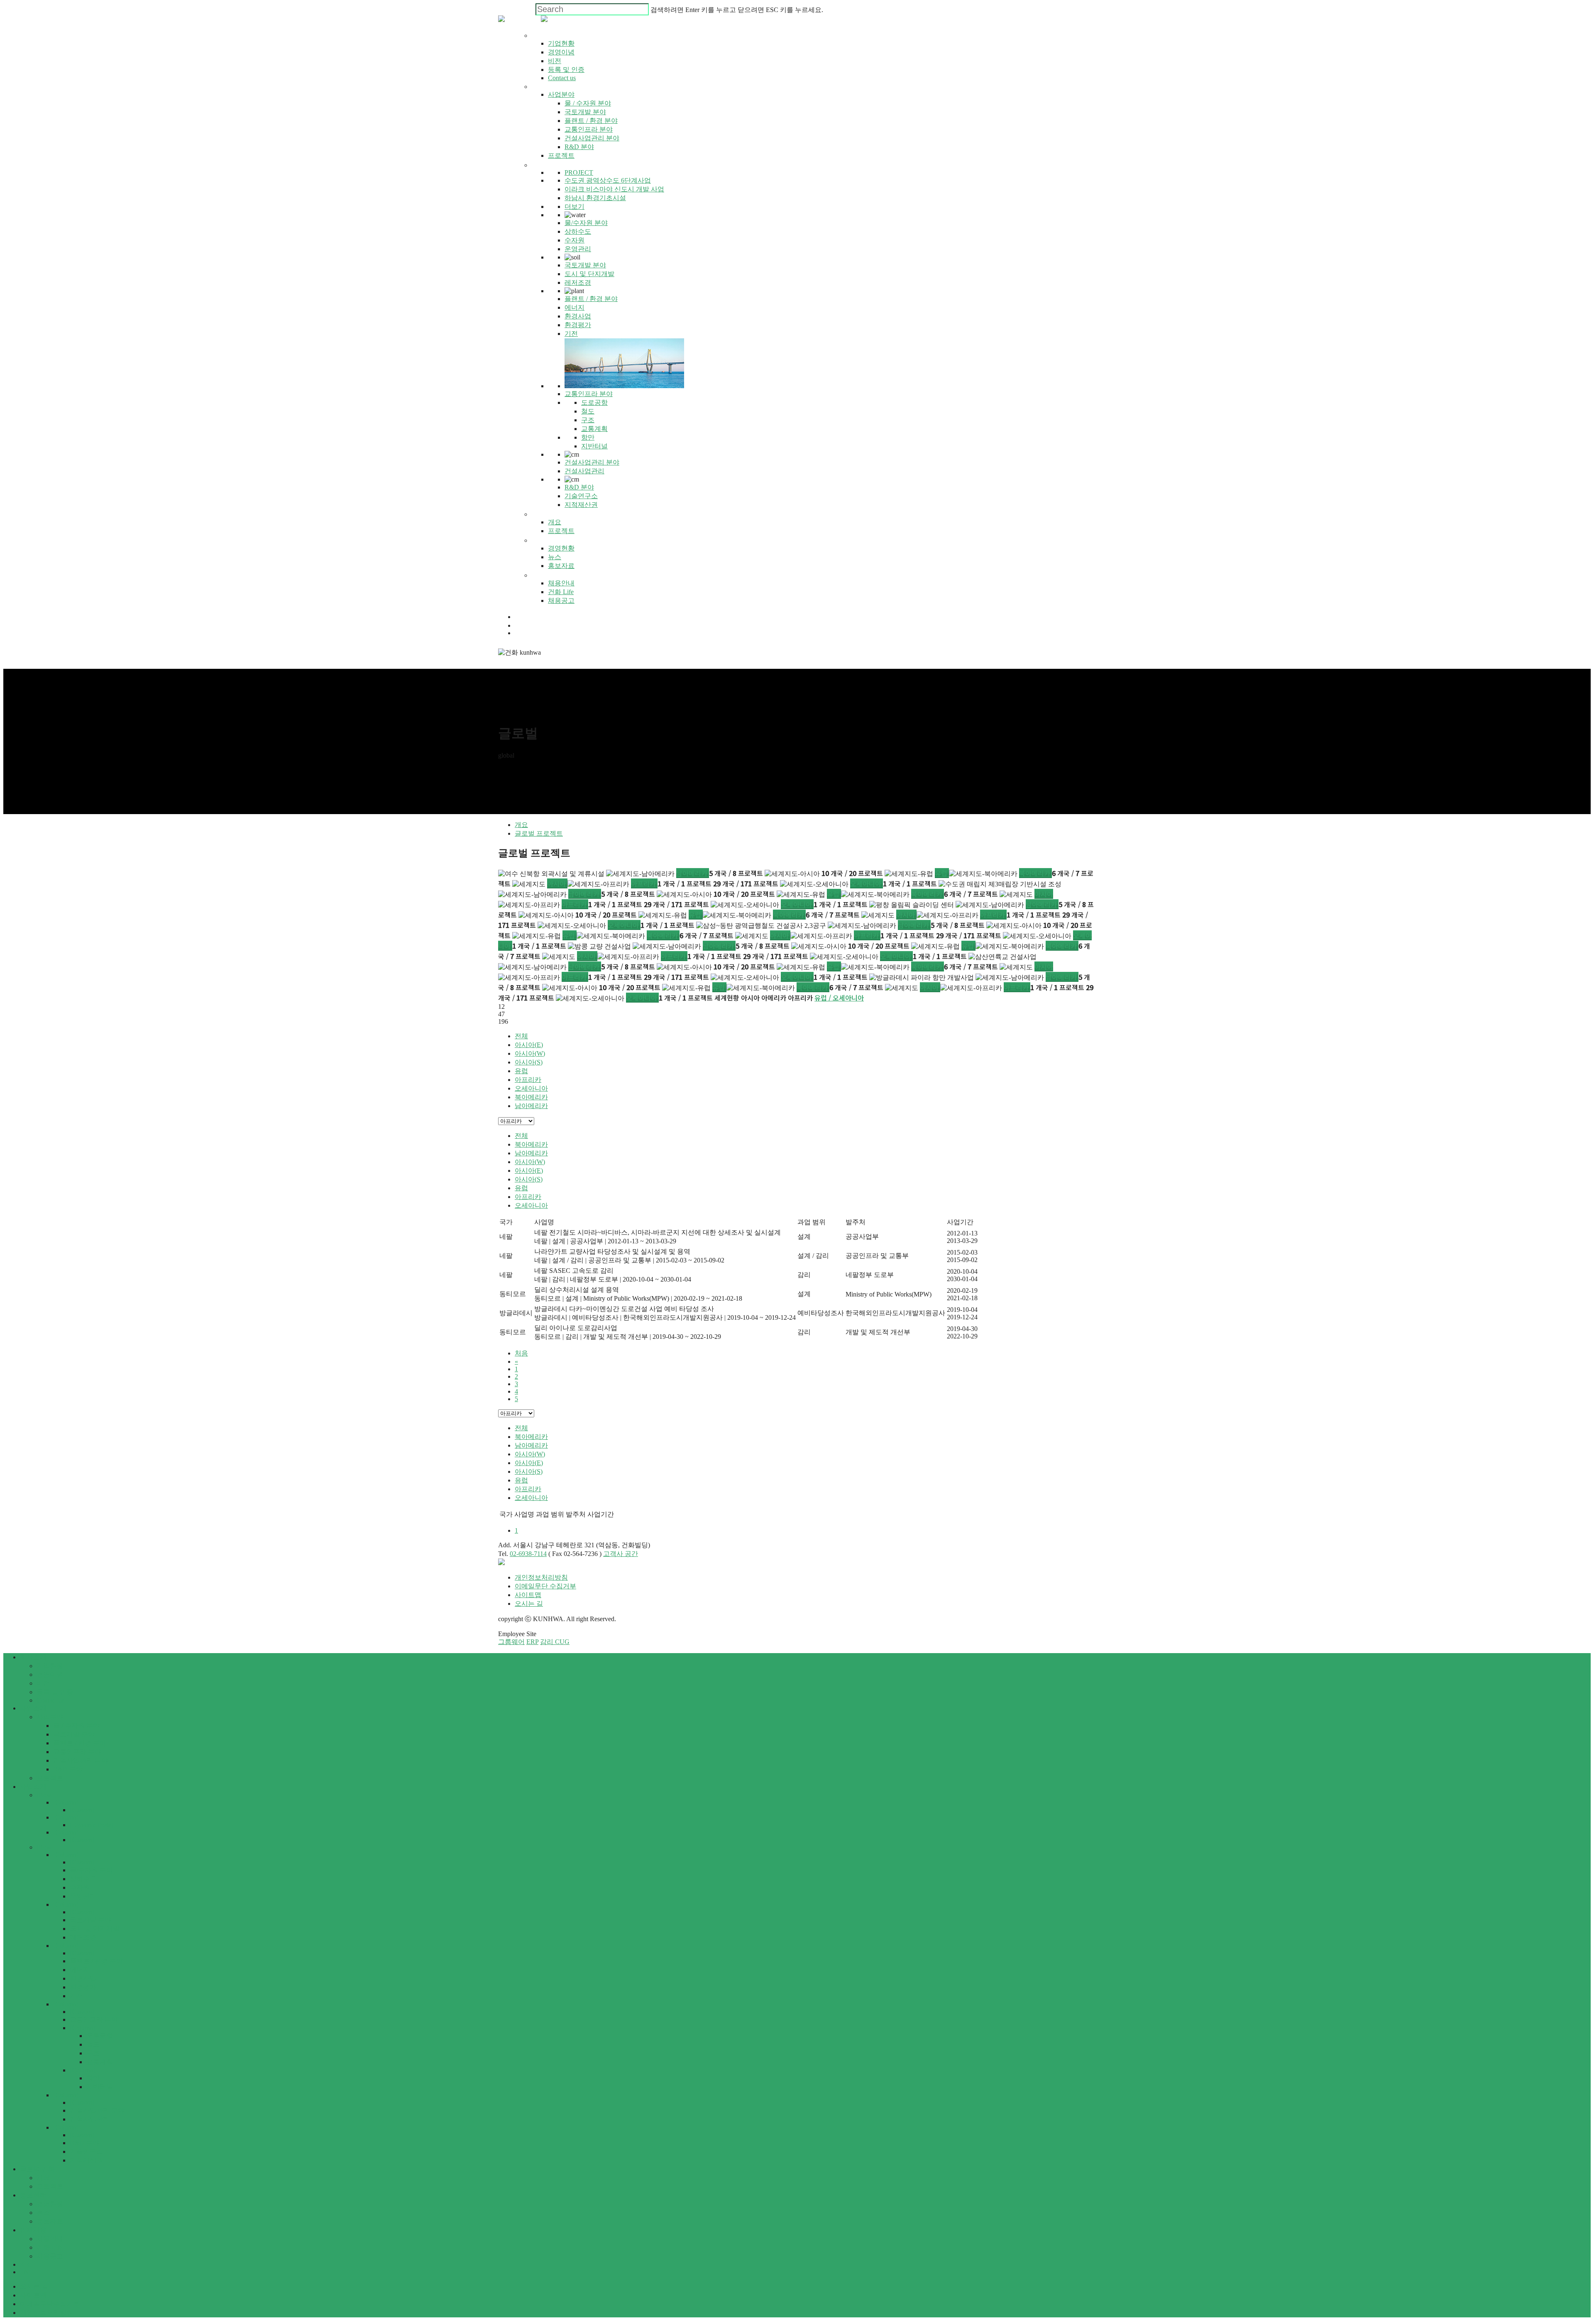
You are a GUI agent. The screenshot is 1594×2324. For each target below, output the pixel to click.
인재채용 (33, 2230)
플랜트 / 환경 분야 (80, 1743)
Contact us (50, 1700)
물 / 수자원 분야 (76, 1726)
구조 (93, 2053)
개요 (521, 825)
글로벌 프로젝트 (539, 833)
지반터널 (100, 2087)
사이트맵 (528, 1595)
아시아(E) (529, 1045)
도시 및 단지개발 (95, 1929)
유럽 (942, 873)
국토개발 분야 (74, 1734)
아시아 (557, 883)
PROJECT (579, 172)
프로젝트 (50, 1778)
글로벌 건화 (37, 2169)
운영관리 (83, 1896)
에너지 (80, 1970)
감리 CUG (555, 1642)
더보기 (575, 207)
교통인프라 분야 (77, 1752)
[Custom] (82, 1810)
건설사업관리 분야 (81, 1760)
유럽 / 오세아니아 (839, 998)
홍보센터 (33, 2195)
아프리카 (644, 883)
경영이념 (50, 1675)
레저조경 (83, 1937)
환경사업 (83, 1978)
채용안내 (50, 2239)
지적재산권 (86, 2160)
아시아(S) (529, 1062)
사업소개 (33, 1708)
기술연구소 (86, 2152)
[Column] (66, 1802)
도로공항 (100, 2036)
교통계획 (100, 2062)
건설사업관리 (90, 2119)
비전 (43, 1683)
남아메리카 (693, 873)
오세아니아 (867, 883)
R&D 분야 (68, 1769)
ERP (532, 1642)
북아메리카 (1035, 873)
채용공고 (50, 2256)
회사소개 (33, 1657)
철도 (93, 2044)
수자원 (80, 1887)
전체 (521, 1036)
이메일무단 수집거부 (545, 1586)
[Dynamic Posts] (92, 1825)
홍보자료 (50, 2221)
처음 (521, 1353)
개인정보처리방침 (541, 1577)
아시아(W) (530, 1053)
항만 (93, 2078)
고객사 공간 (621, 1554)
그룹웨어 (511, 1642)
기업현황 (50, 1666)
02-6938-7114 (528, 1554)
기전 (76, 1996)
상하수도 (83, 1879)
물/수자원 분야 (91, 1870)
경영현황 (50, 2204)
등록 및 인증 (55, 1692)
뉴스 (43, 2213)
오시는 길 (529, 1604)
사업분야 (50, 1717)
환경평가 (83, 1987)
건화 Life (49, 2247)
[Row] (45, 1795)
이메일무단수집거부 (50, 2304)
